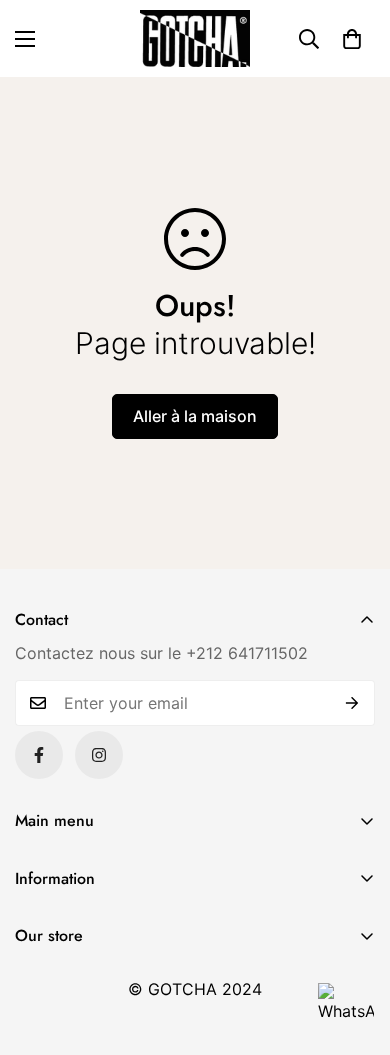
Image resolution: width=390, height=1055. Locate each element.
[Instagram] (99, 755)
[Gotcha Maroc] (195, 38)
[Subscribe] (352, 703)
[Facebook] (39, 755)
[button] (352, 39)
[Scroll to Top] (354, 949)
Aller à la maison (195, 416)
